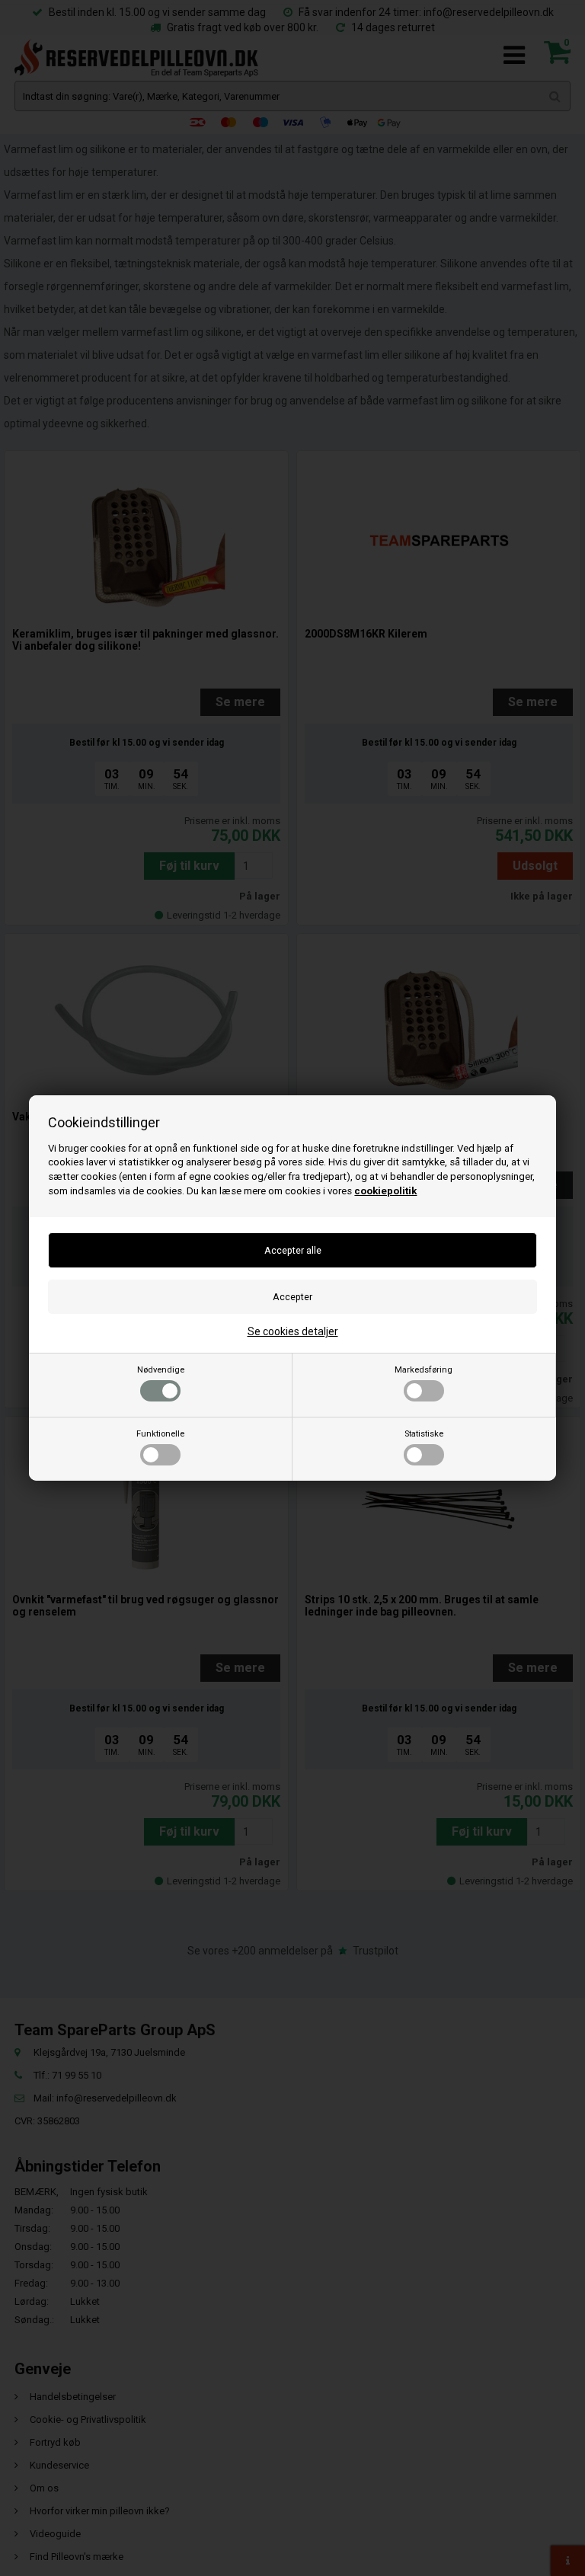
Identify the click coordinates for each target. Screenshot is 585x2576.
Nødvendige (161, 1370)
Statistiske (424, 1434)
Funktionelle (160, 1434)
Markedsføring (424, 1370)
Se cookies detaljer (293, 1331)
